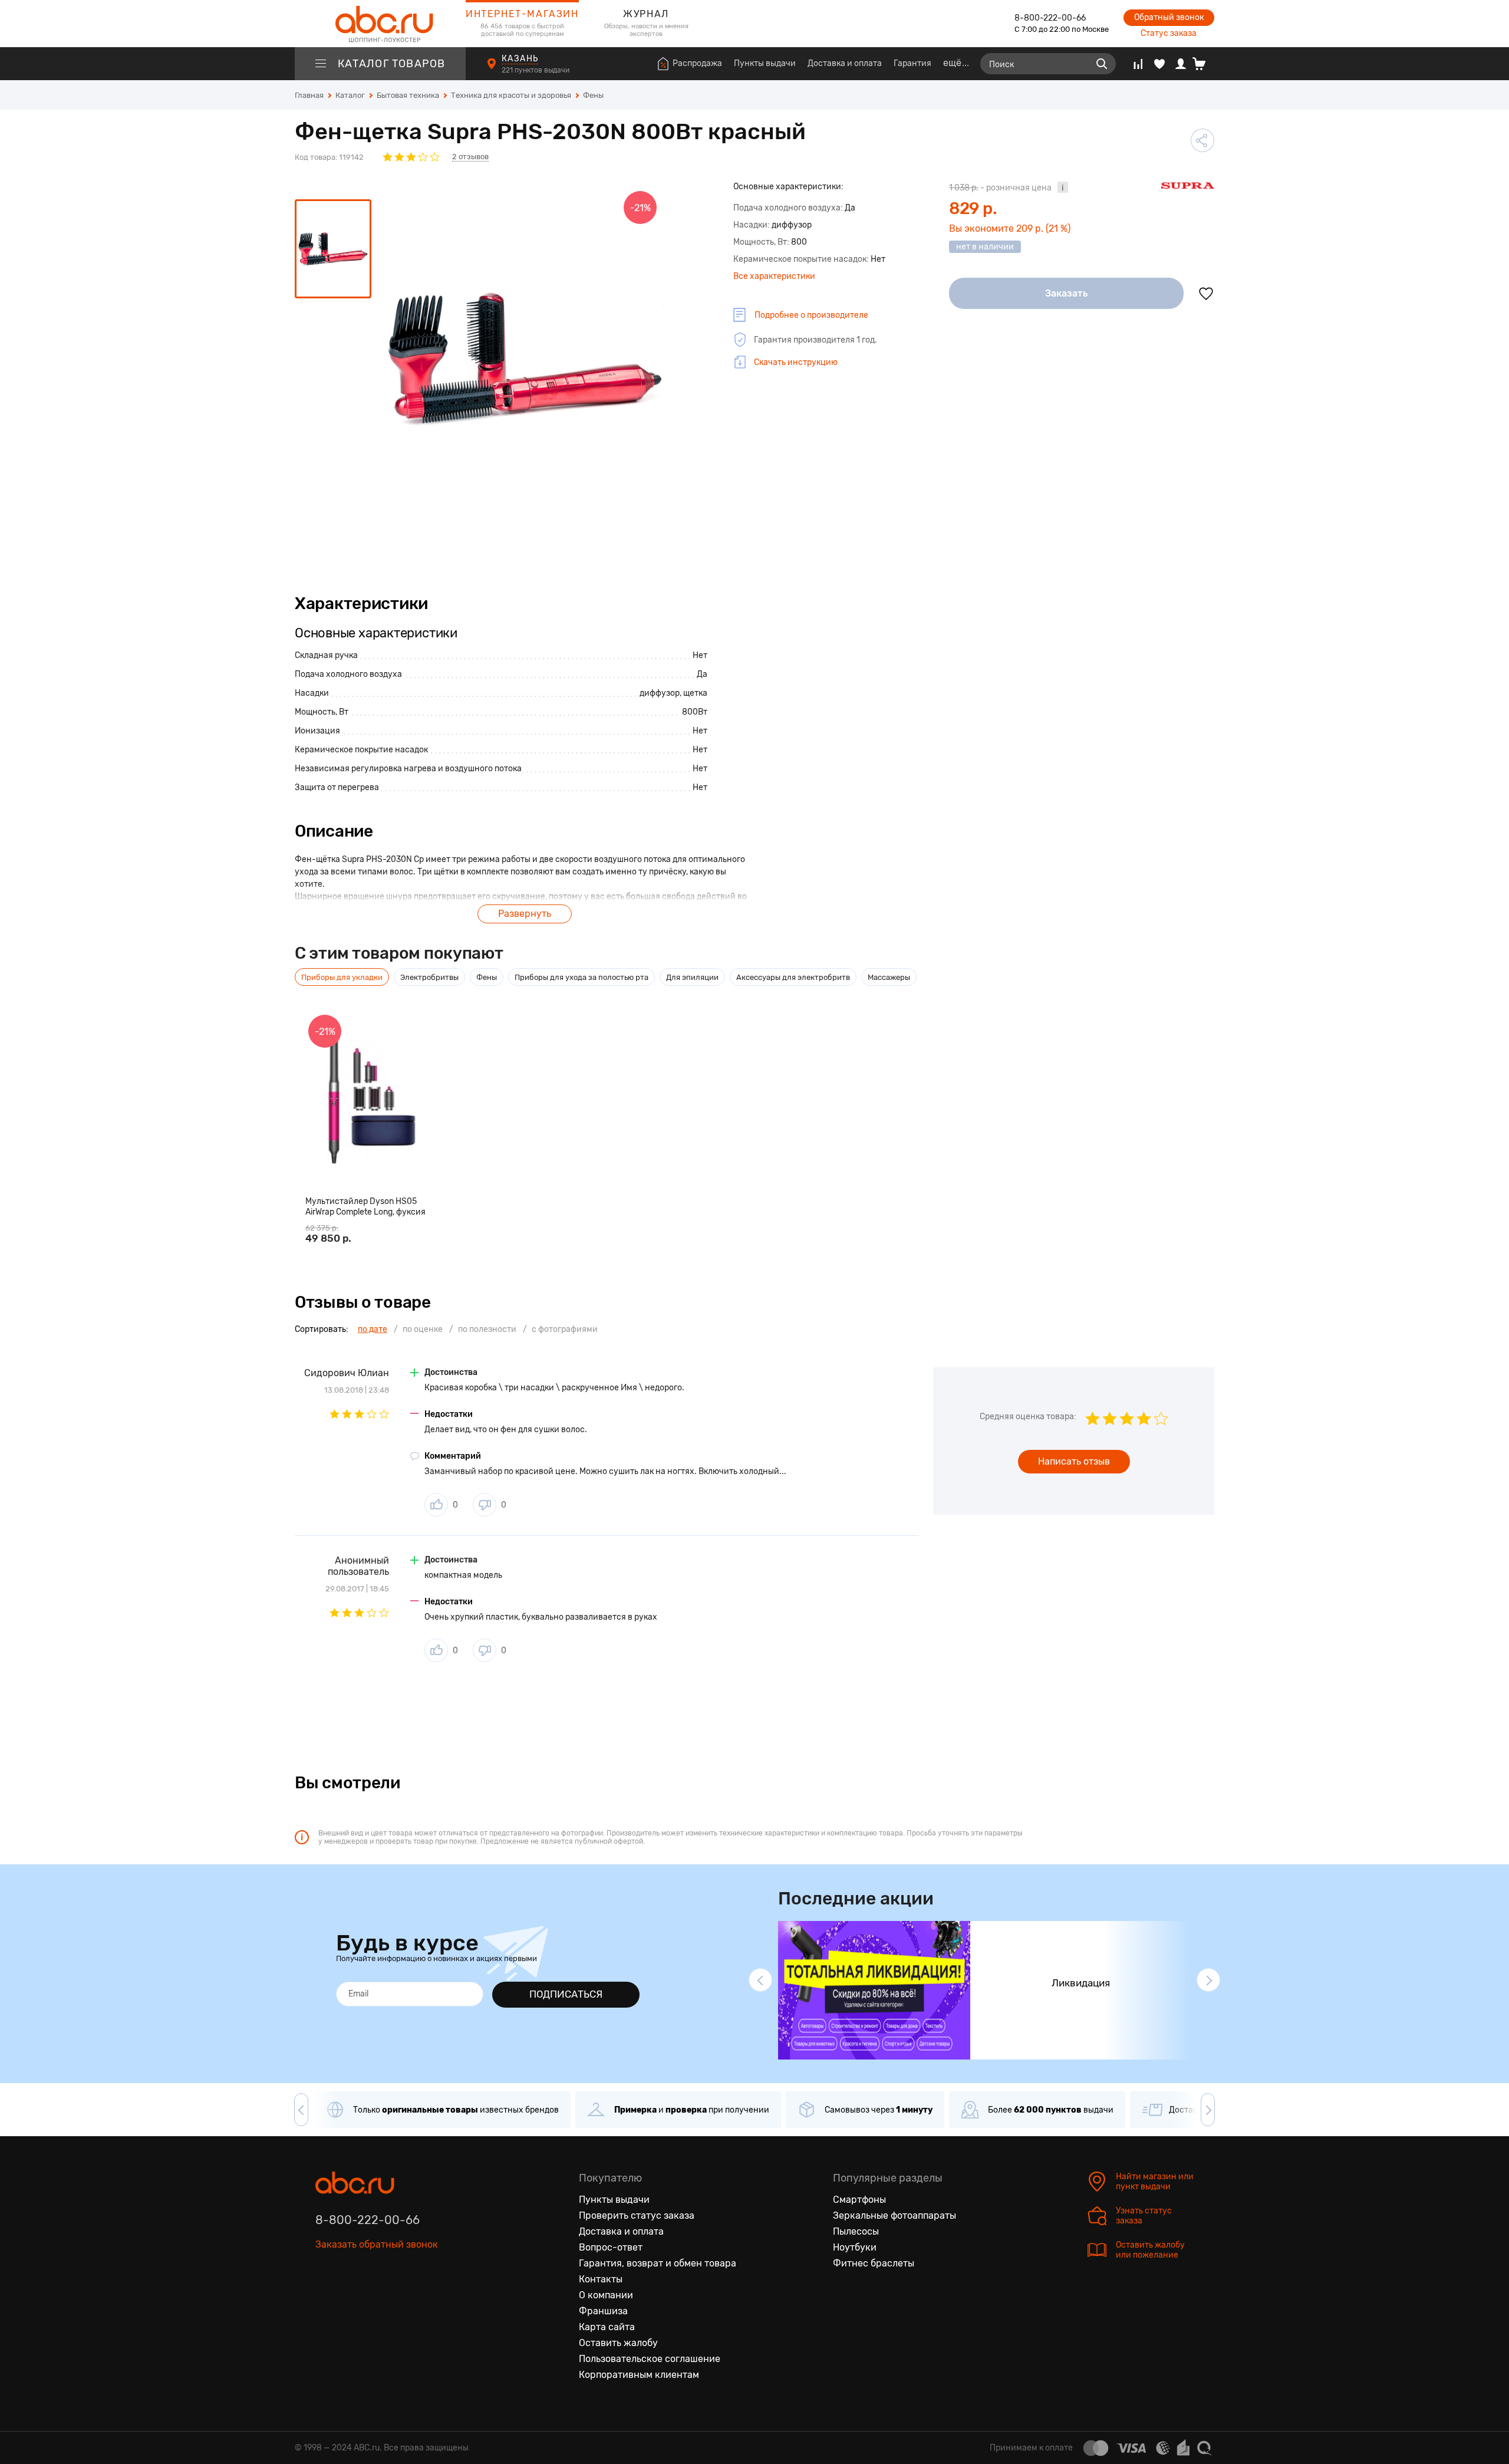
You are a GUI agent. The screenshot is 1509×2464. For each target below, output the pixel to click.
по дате (373, 1329)
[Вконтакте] (325, 2299)
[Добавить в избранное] (1206, 294)
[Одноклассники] (350, 2299)
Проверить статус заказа (637, 2215)
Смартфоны (859, 2200)
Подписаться (566, 1994)
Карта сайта (607, 2327)
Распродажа (697, 63)
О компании (606, 2295)
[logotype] (380, 24)
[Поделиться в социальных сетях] (1202, 140)
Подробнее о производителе (811, 315)
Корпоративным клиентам (639, 2375)
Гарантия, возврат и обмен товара (658, 2263)
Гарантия (912, 63)
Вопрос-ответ (611, 2247)
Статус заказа (1169, 33)
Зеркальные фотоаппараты (894, 2215)
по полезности (487, 1329)
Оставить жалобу (618, 2343)
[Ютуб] (374, 2299)
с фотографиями (565, 1329)
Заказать (1067, 293)
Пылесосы (856, 2231)
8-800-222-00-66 (1050, 18)
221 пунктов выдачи (536, 70)
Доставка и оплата (845, 63)
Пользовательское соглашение (650, 2359)
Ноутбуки (855, 2247)
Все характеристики (774, 276)
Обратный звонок (1169, 17)
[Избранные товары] (1159, 64)
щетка (695, 693)
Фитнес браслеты (874, 2263)
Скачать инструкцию (796, 362)
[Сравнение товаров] (1138, 64)
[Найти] (1102, 64)
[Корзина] (1203, 64)
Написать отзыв (1074, 1461)
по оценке (423, 1329)
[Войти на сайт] (1181, 64)
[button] (760, 1980)
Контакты (601, 2279)
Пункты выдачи (765, 63)
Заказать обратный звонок (377, 2244)
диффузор (660, 693)
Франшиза (603, 2311)
